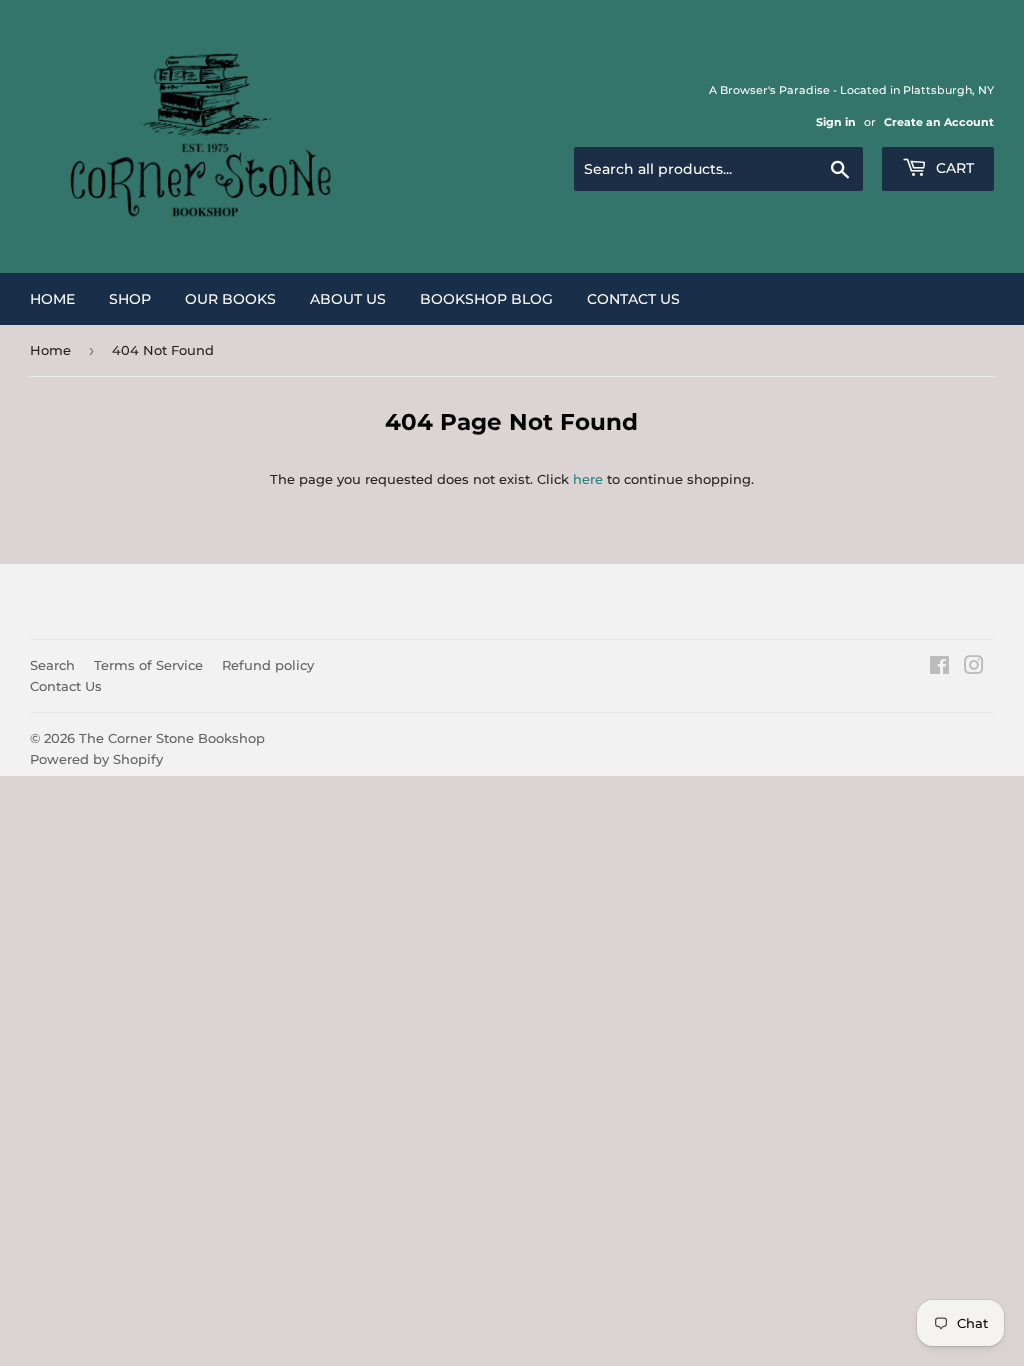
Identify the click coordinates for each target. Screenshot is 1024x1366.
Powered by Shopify (96, 759)
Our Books (230, 299)
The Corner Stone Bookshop (172, 738)
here (588, 479)
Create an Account (939, 122)
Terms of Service (148, 665)
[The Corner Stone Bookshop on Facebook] (939, 668)
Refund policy (268, 665)
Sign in (836, 122)
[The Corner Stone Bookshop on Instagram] (974, 668)
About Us (348, 299)
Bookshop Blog (486, 299)
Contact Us (633, 299)
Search (52, 665)
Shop (130, 299)
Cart (953, 168)
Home (52, 299)
